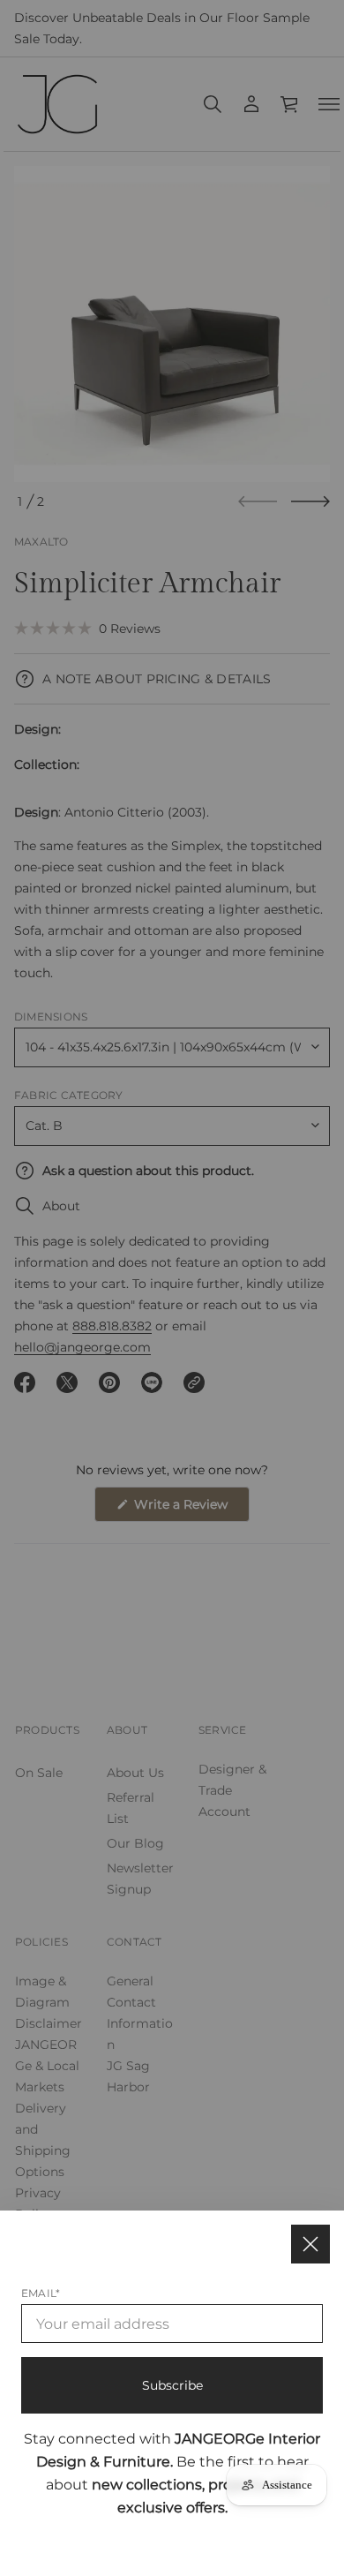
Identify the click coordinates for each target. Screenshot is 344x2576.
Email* (41, 2293)
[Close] (310, 2244)
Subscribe (172, 2385)
